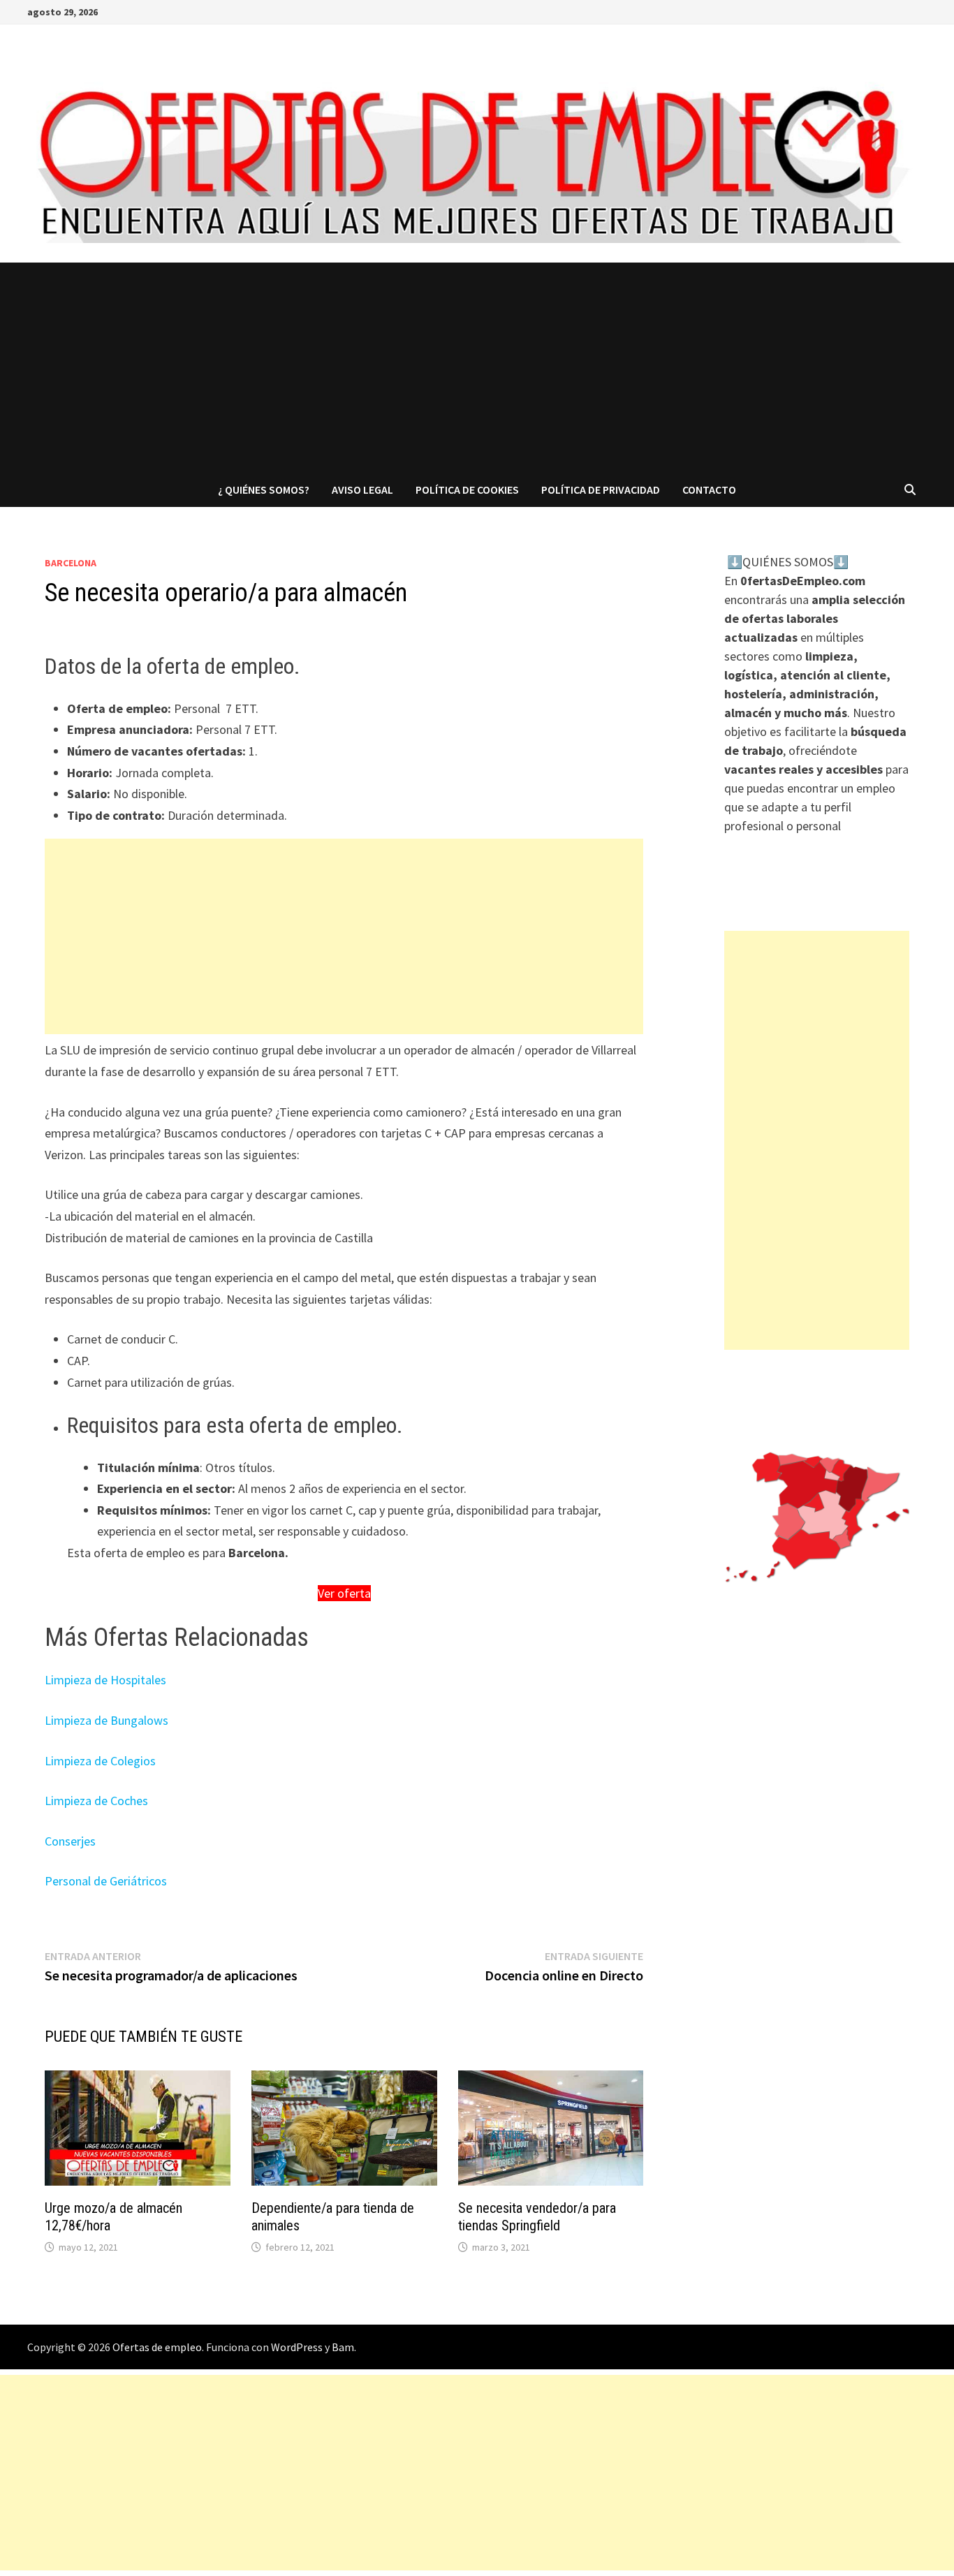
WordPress (297, 2347)
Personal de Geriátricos (106, 1881)
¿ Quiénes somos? (264, 490)
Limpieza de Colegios (100, 1761)
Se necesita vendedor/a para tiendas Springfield (537, 2217)
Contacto (709, 490)
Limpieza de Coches (96, 1801)
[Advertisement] (477, 367)
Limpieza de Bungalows (107, 1720)
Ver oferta (344, 1593)
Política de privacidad (601, 490)
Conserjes (70, 1841)
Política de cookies (467, 490)
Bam (343, 2347)
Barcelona (71, 563)
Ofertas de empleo (157, 2347)
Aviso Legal (362, 490)
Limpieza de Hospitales (105, 1680)
